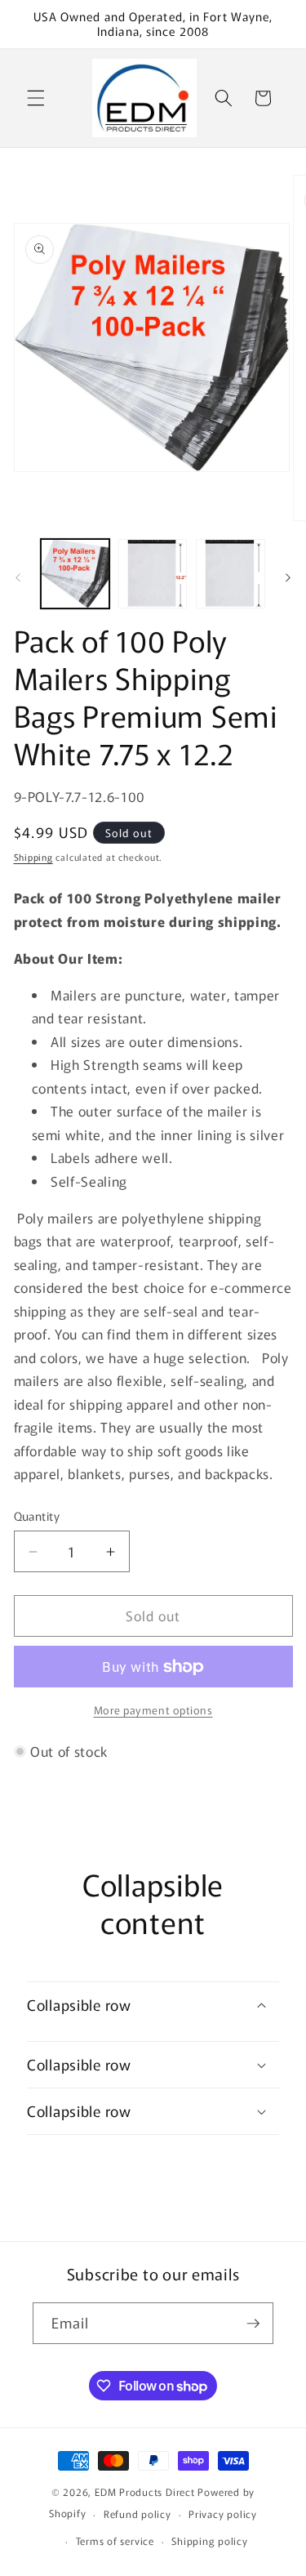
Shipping (33, 857)
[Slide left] (18, 578)
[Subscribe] (253, 2324)
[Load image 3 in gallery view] (230, 573)
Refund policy (137, 2514)
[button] (36, 98)
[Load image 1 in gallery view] (75, 573)
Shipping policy (210, 2540)
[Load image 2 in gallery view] (153, 573)
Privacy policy (223, 2514)
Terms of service (115, 2540)
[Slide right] (288, 578)
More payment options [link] (153, 1710)
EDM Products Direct (145, 2491)
